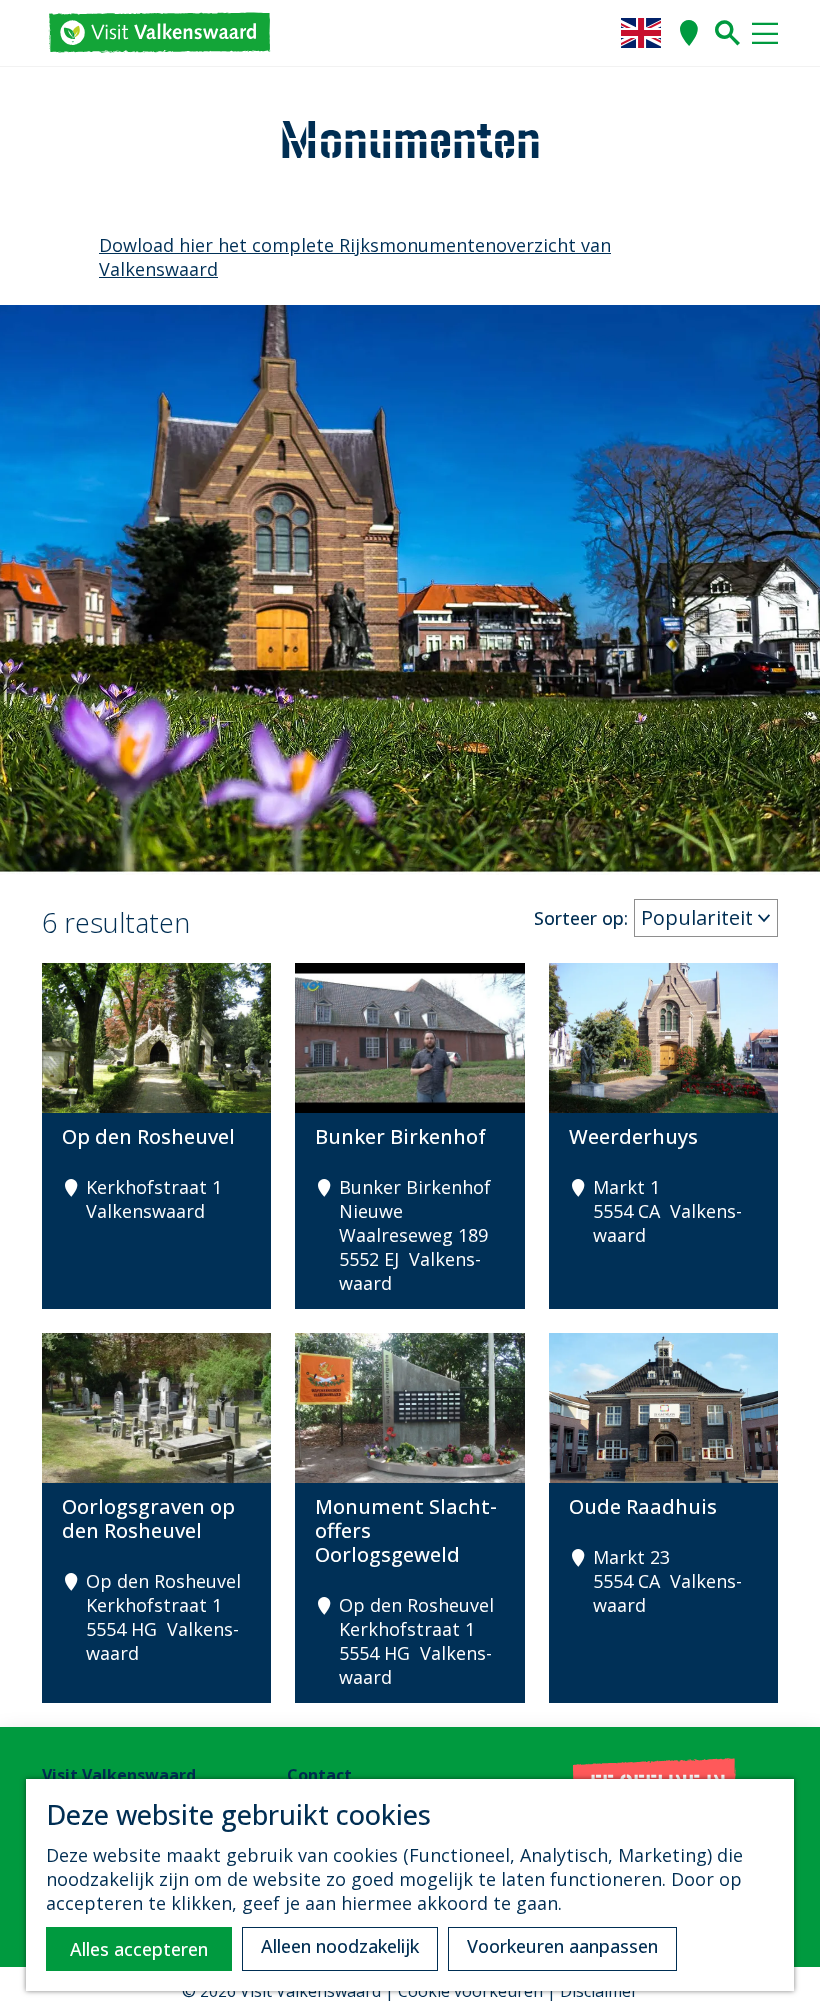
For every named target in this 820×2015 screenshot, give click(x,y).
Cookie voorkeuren (470, 1991)
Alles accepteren (139, 1949)
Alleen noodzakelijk (340, 1946)
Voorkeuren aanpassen (562, 1946)
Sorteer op (581, 918)
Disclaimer (599, 1991)
